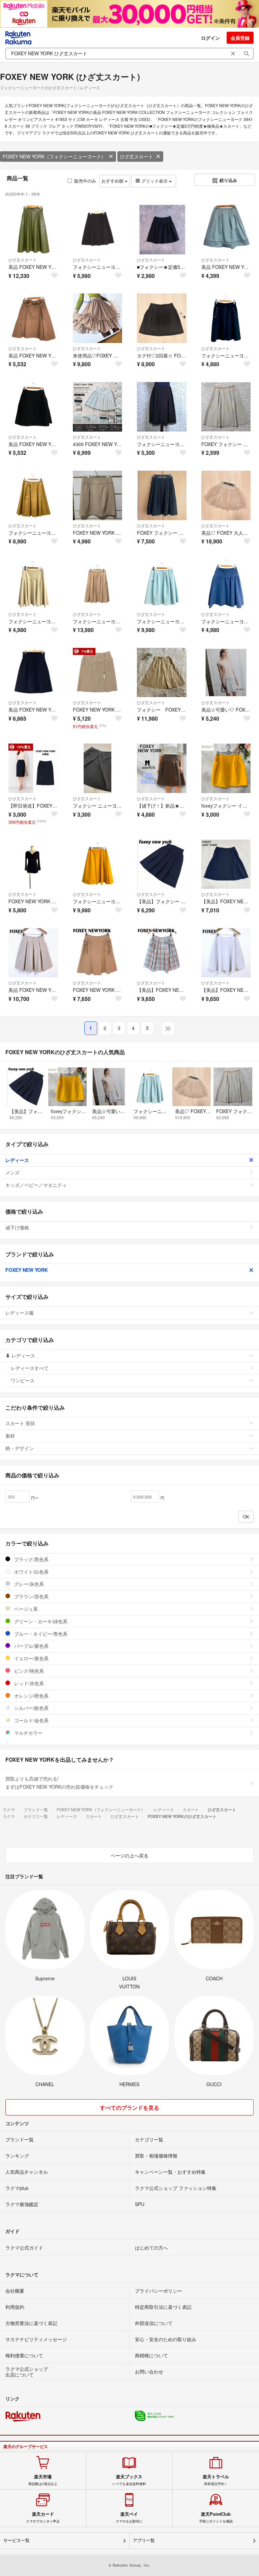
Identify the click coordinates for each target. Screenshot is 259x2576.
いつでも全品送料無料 (129, 2480)
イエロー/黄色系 (31, 1658)
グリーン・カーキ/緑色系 (40, 1621)
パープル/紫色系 (31, 1646)
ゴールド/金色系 (31, 1720)
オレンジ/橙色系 (31, 1696)
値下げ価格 (17, 1227)
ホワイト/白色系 (31, 1572)
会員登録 (240, 38)
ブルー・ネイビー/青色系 (40, 1634)
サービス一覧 (17, 2540)
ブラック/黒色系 (31, 1559)
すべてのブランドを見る (129, 2108)
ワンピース (23, 1380)
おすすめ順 (113, 181)
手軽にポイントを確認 (216, 2517)
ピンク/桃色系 (28, 1671)
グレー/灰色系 (28, 1584)
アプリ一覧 (144, 2540)
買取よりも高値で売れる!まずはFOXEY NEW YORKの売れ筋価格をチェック (59, 1783)
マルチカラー (28, 1733)
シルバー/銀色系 (31, 1708)
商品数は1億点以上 (43, 2480)
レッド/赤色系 (28, 1683)
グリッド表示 (154, 181)
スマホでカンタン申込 (43, 2517)
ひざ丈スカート (137, 156)
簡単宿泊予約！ (216, 2480)
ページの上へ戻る (129, 1855)
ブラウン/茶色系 (31, 1596)
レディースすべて (30, 1368)
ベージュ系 (25, 1609)
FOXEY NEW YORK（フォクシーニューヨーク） (54, 156)
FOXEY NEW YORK (27, 1270)
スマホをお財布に (129, 2517)
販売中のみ (85, 181)
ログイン (210, 38)
